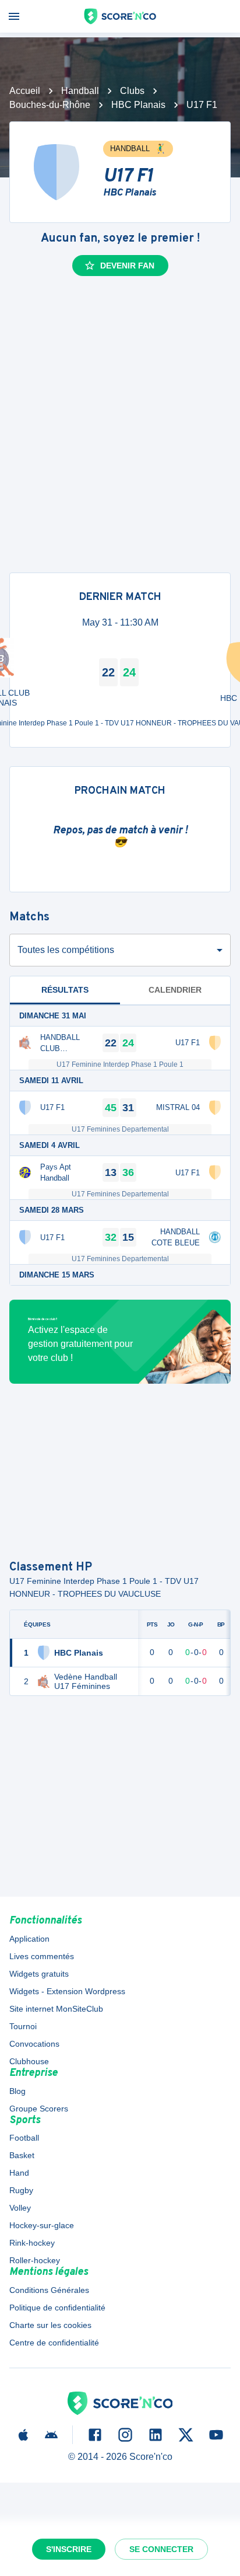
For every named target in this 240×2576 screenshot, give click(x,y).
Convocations (34, 2044)
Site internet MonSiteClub (56, 2009)
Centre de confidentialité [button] (54, 2343)
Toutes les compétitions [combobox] (66, 950)
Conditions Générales (49, 2290)
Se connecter (161, 2549)
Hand (19, 2173)
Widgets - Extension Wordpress (67, 1991)
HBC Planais (138, 105)
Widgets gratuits (39, 1974)
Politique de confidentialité (57, 2308)
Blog (17, 2091)
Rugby (21, 2190)
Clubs (132, 91)
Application (29, 1939)
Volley (20, 2208)
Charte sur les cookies (50, 2325)
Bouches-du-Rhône (50, 105)
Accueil (25, 91)
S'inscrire (69, 2549)
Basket (22, 2155)
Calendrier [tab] (175, 990)
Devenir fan (127, 266)
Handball (80, 91)
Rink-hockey (32, 2243)
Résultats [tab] (65, 990)
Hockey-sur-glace (42, 2225)
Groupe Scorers (39, 2109)
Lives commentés (42, 1956)
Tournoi (23, 2026)
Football (24, 2138)
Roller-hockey (35, 2260)
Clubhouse (29, 2061)
